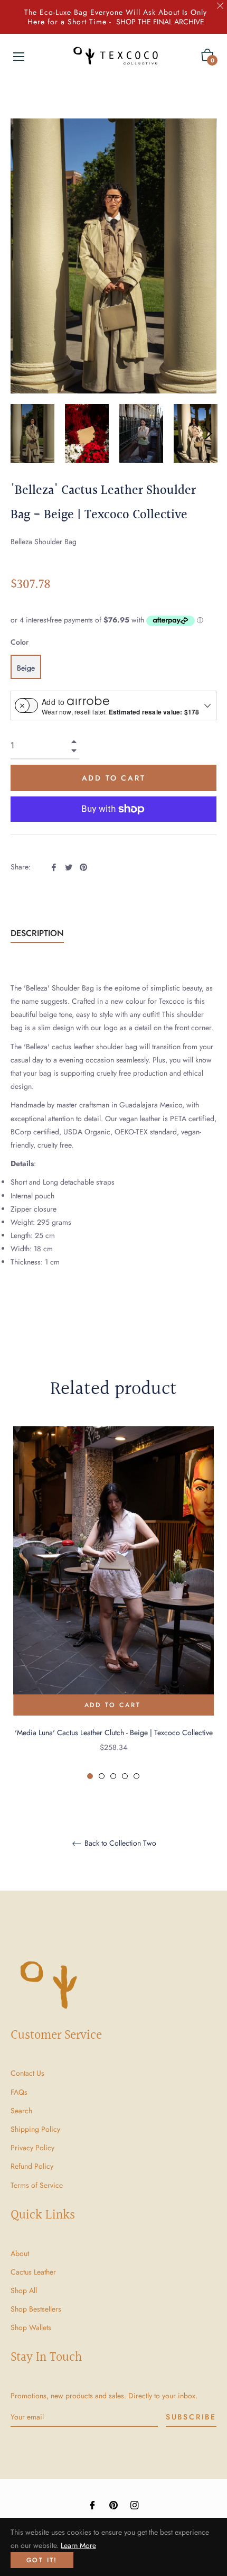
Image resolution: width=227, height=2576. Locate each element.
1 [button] (90, 1776)
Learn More (78, 2545)
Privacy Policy (32, 2148)
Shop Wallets (31, 2327)
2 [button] (102, 1776)
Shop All (24, 2290)
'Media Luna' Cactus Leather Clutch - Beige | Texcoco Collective (114, 1732)
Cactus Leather (33, 2272)
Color (20, 642)
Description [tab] (37, 933)
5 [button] (136, 1776)
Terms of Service (37, 2185)
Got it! (42, 2560)
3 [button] (113, 1776)
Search (21, 2111)
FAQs (19, 2092)
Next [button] (209, 434)
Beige (26, 668)
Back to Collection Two (119, 1844)
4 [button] (125, 1776)
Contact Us (27, 2073)
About (20, 2253)
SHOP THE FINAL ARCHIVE (160, 22)
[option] (113, 1603)
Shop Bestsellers (36, 2309)
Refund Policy (32, 2166)
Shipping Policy (35, 2129)
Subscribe (191, 2417)
